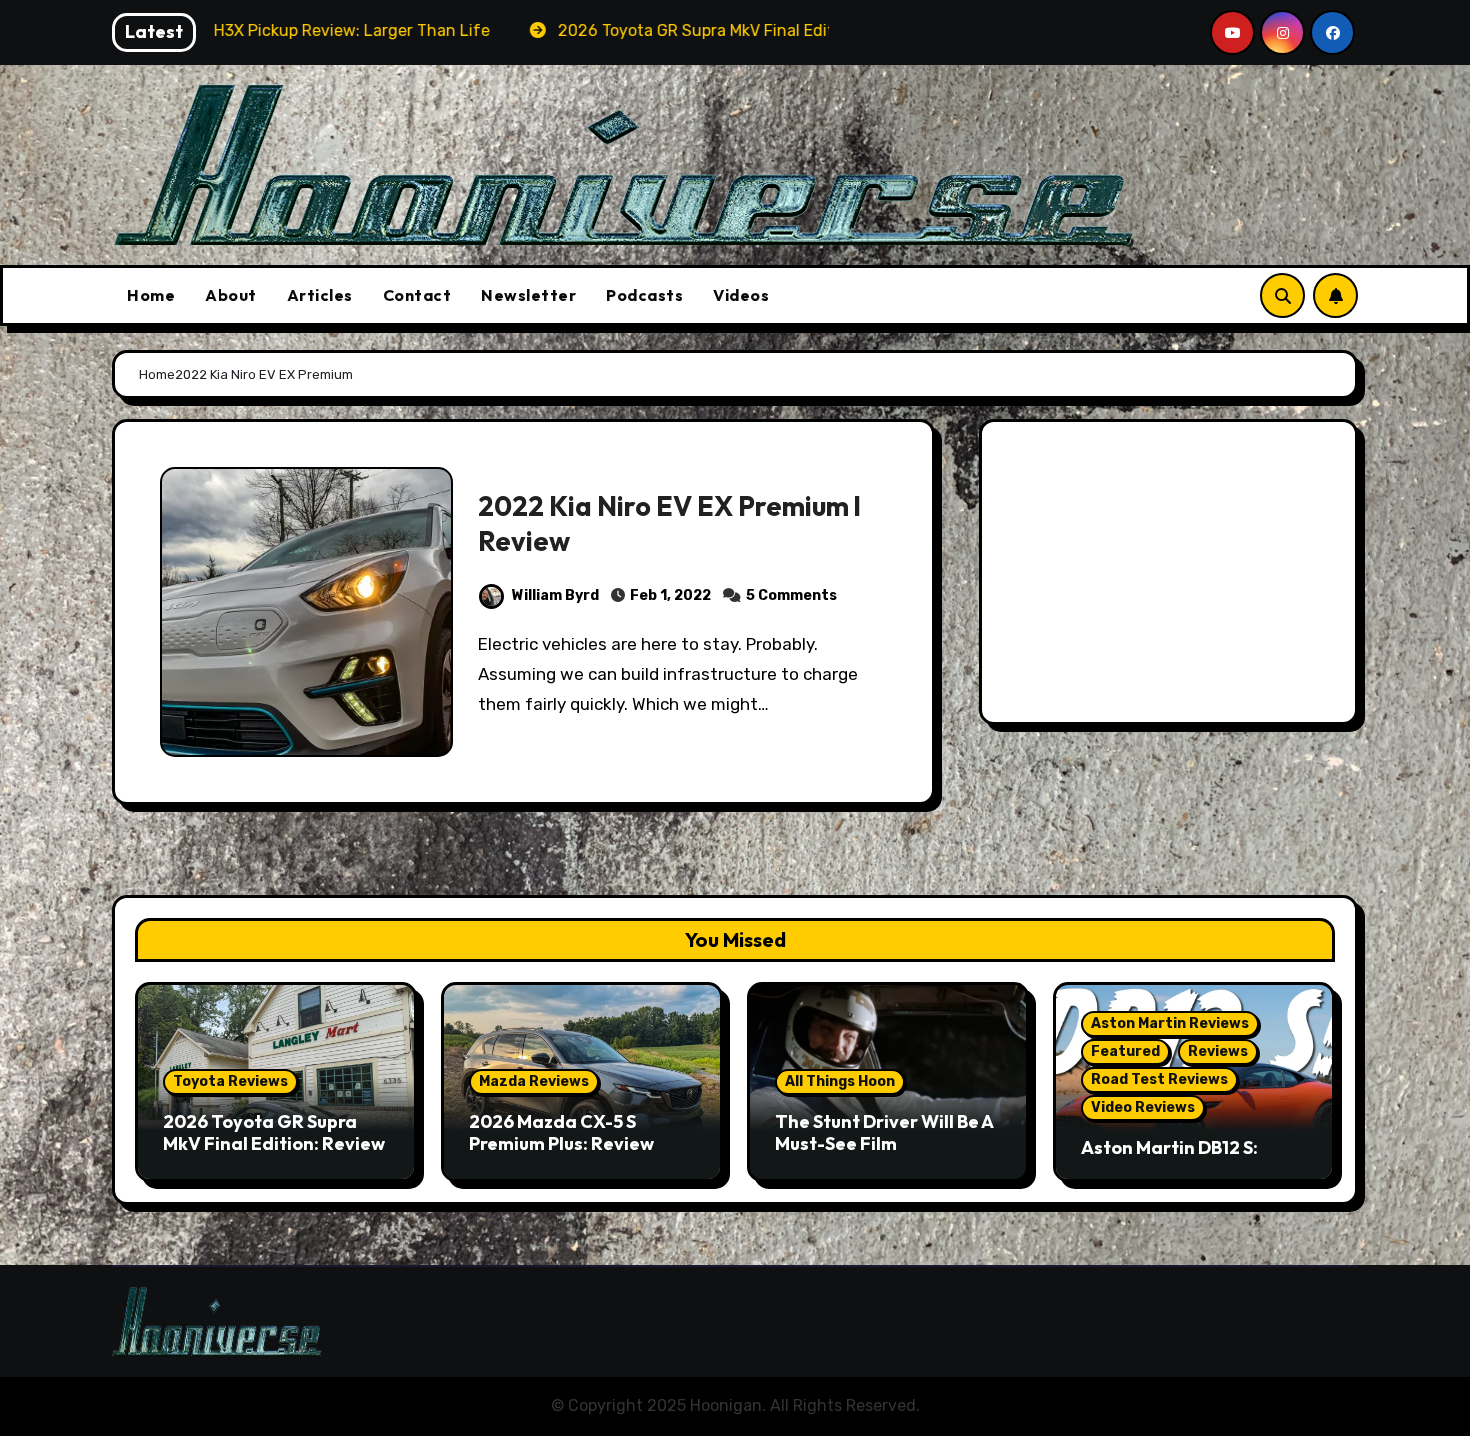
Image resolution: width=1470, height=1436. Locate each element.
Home (151, 295)
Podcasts (644, 295)
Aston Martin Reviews (1170, 1023)
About (231, 295)
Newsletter (528, 295)
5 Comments (791, 595)
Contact (417, 295)
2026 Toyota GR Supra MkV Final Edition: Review (274, 1132)
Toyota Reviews (230, 1081)
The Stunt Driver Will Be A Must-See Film (884, 1132)
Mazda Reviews (534, 1081)
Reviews (1218, 1051)
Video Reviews (1143, 1107)
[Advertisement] (1171, 577)
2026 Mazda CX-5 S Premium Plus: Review (561, 1132)
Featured (1125, 1051)
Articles (320, 295)
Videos (741, 295)
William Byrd (555, 595)
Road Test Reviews (1159, 1079)
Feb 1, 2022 (670, 595)
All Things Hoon (840, 1081)
